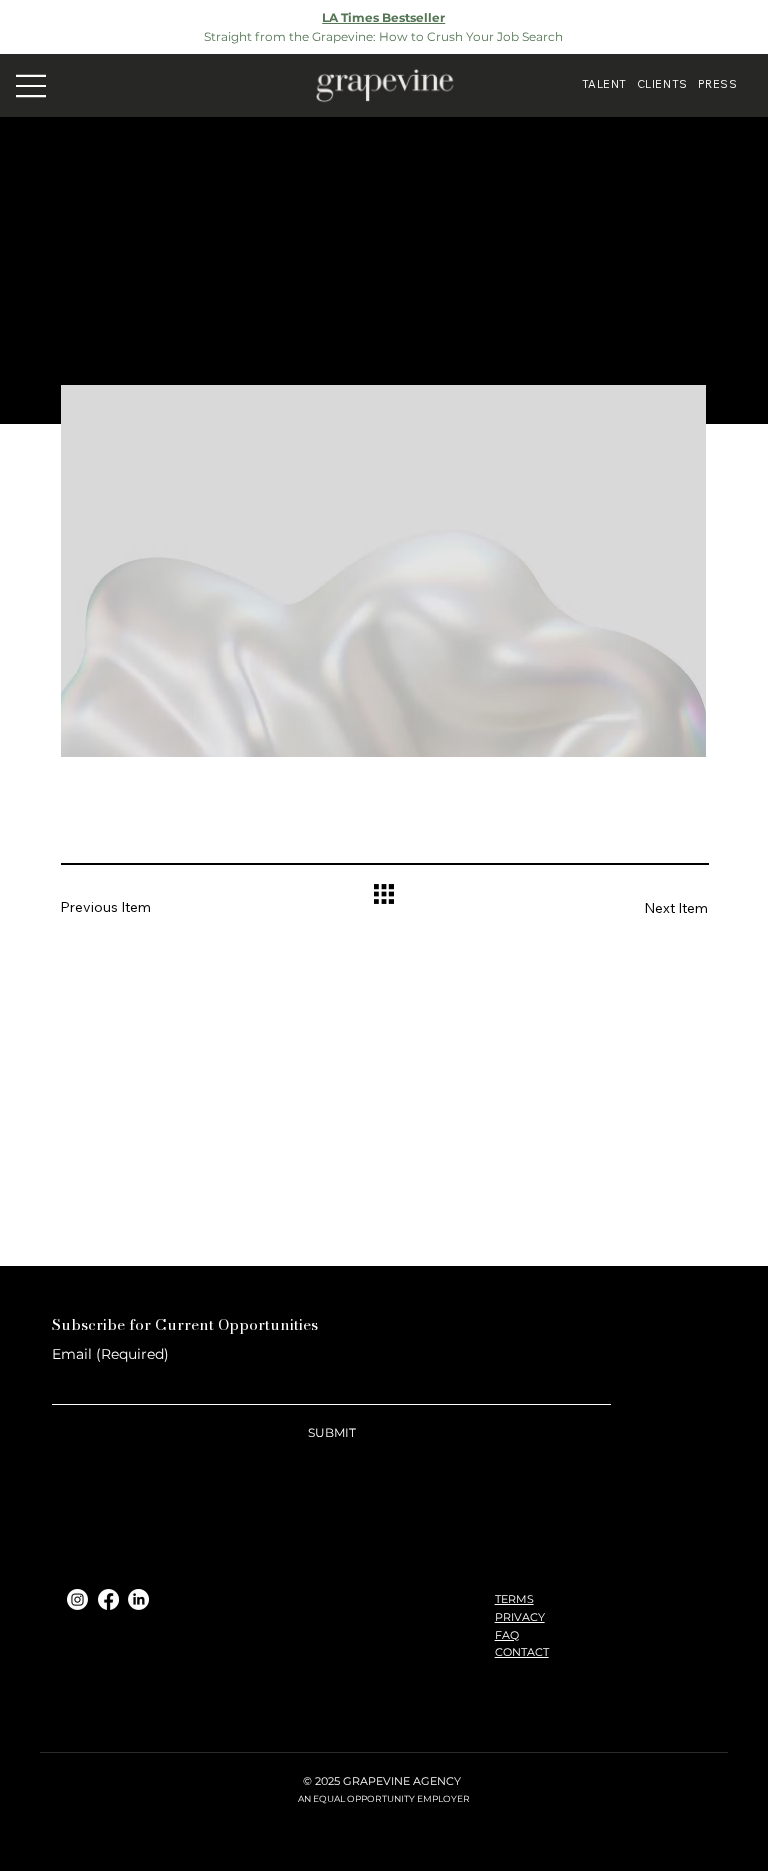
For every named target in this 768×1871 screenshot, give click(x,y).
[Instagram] (77, 1599)
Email (110, 1354)
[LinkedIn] (138, 1599)
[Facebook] (108, 1599)
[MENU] (31, 85)
